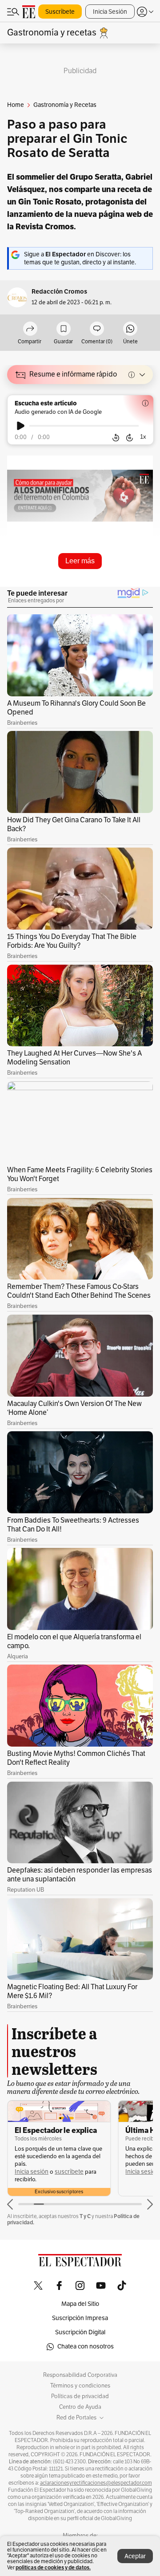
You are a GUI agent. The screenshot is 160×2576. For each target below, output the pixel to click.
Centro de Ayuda (80, 2407)
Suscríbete (60, 12)
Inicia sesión (32, 2172)
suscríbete (69, 2172)
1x (143, 437)
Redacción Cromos (59, 292)
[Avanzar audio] (130, 438)
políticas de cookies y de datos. (53, 2567)
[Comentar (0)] (97, 329)
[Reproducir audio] (21, 426)
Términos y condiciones (80, 2386)
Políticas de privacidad (80, 2396)
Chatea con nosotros (86, 2346)
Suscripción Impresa (80, 2318)
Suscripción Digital (80, 2332)
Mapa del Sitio (80, 2304)
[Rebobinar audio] (116, 438)
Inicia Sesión (110, 12)
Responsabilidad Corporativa (80, 2375)
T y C (85, 2216)
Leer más (80, 561)
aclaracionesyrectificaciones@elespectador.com (96, 2483)
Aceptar (135, 2556)
